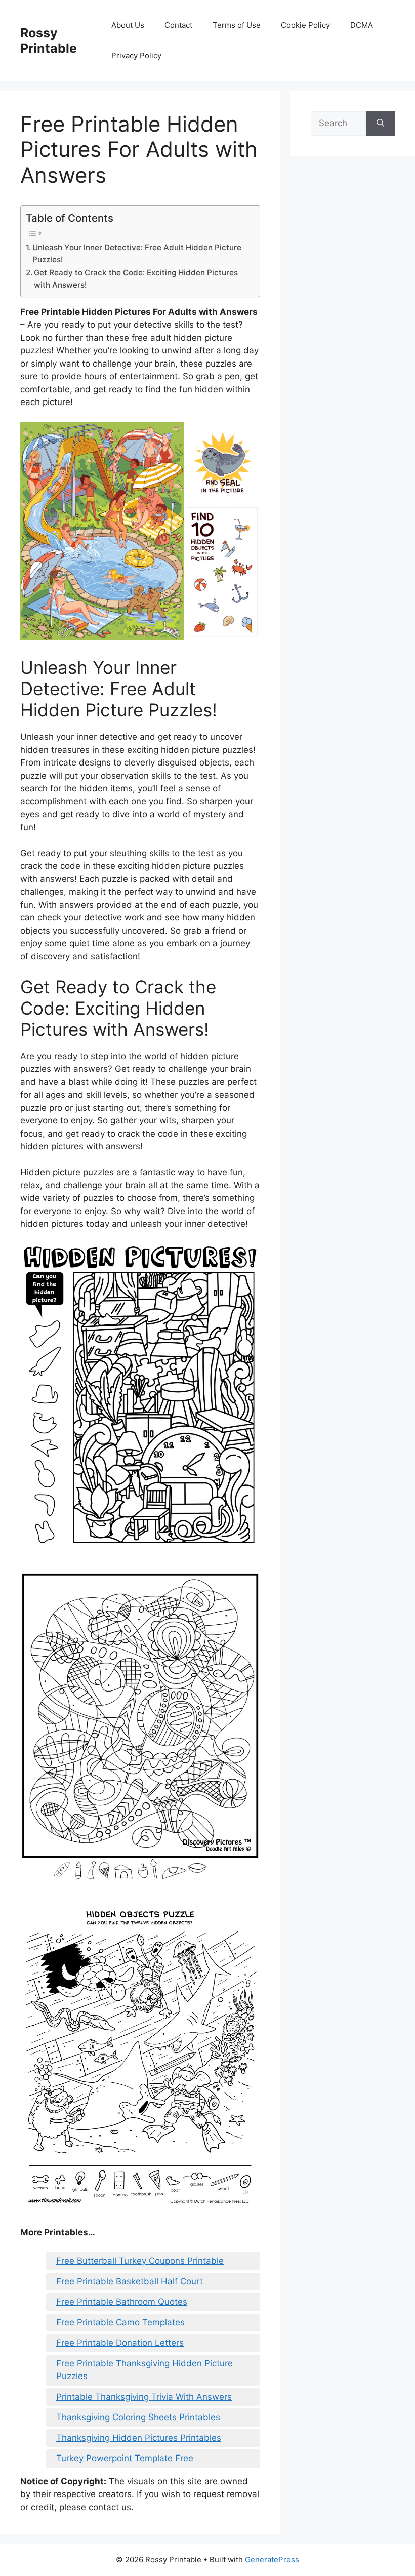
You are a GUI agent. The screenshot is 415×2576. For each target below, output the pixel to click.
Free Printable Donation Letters (120, 2343)
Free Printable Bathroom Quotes (122, 2302)
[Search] (380, 124)
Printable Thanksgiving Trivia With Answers (144, 2397)
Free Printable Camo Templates (120, 2322)
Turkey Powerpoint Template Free (125, 2458)
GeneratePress (272, 2560)
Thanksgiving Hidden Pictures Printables (139, 2438)
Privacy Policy (136, 55)
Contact (178, 25)
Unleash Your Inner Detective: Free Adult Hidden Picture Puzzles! (137, 254)
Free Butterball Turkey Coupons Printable (140, 2261)
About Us (128, 25)
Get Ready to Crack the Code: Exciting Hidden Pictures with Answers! (136, 279)
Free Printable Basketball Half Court (130, 2281)
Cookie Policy (305, 25)
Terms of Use (237, 25)
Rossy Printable (49, 41)
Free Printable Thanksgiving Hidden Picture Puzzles (144, 2370)
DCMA (362, 25)
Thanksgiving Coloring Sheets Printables (138, 2417)
